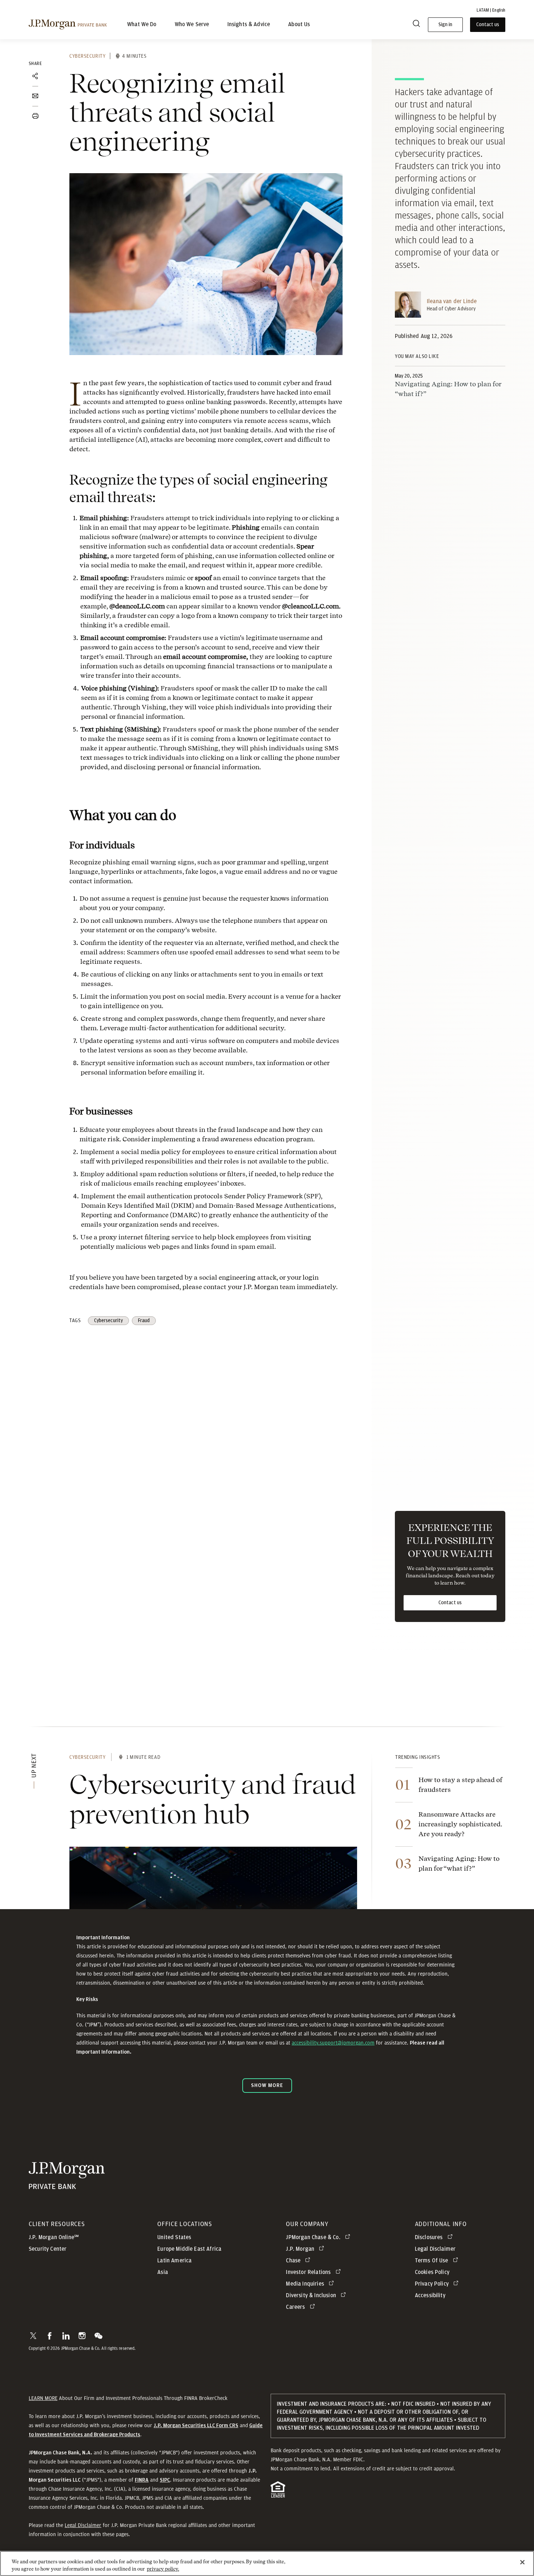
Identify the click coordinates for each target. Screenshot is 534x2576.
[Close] (522, 2562)
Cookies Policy (432, 2272)
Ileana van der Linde (452, 301)
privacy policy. (163, 2569)
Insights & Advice (249, 25)
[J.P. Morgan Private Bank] (68, 25)
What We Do (142, 25)
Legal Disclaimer (83, 2525)
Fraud (144, 1321)
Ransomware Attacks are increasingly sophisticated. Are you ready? (460, 1824)
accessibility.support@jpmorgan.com (333, 2043)
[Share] (35, 76)
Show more (267, 2085)
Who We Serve (192, 25)
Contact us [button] (488, 25)
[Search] (416, 25)
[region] (267, 2563)
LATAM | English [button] (491, 10)
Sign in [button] (445, 25)
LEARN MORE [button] (43, 2398)
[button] (33, 2336)
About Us (299, 25)
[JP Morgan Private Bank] (67, 2186)
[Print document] (35, 116)
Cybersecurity (87, 56)
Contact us (450, 1603)
